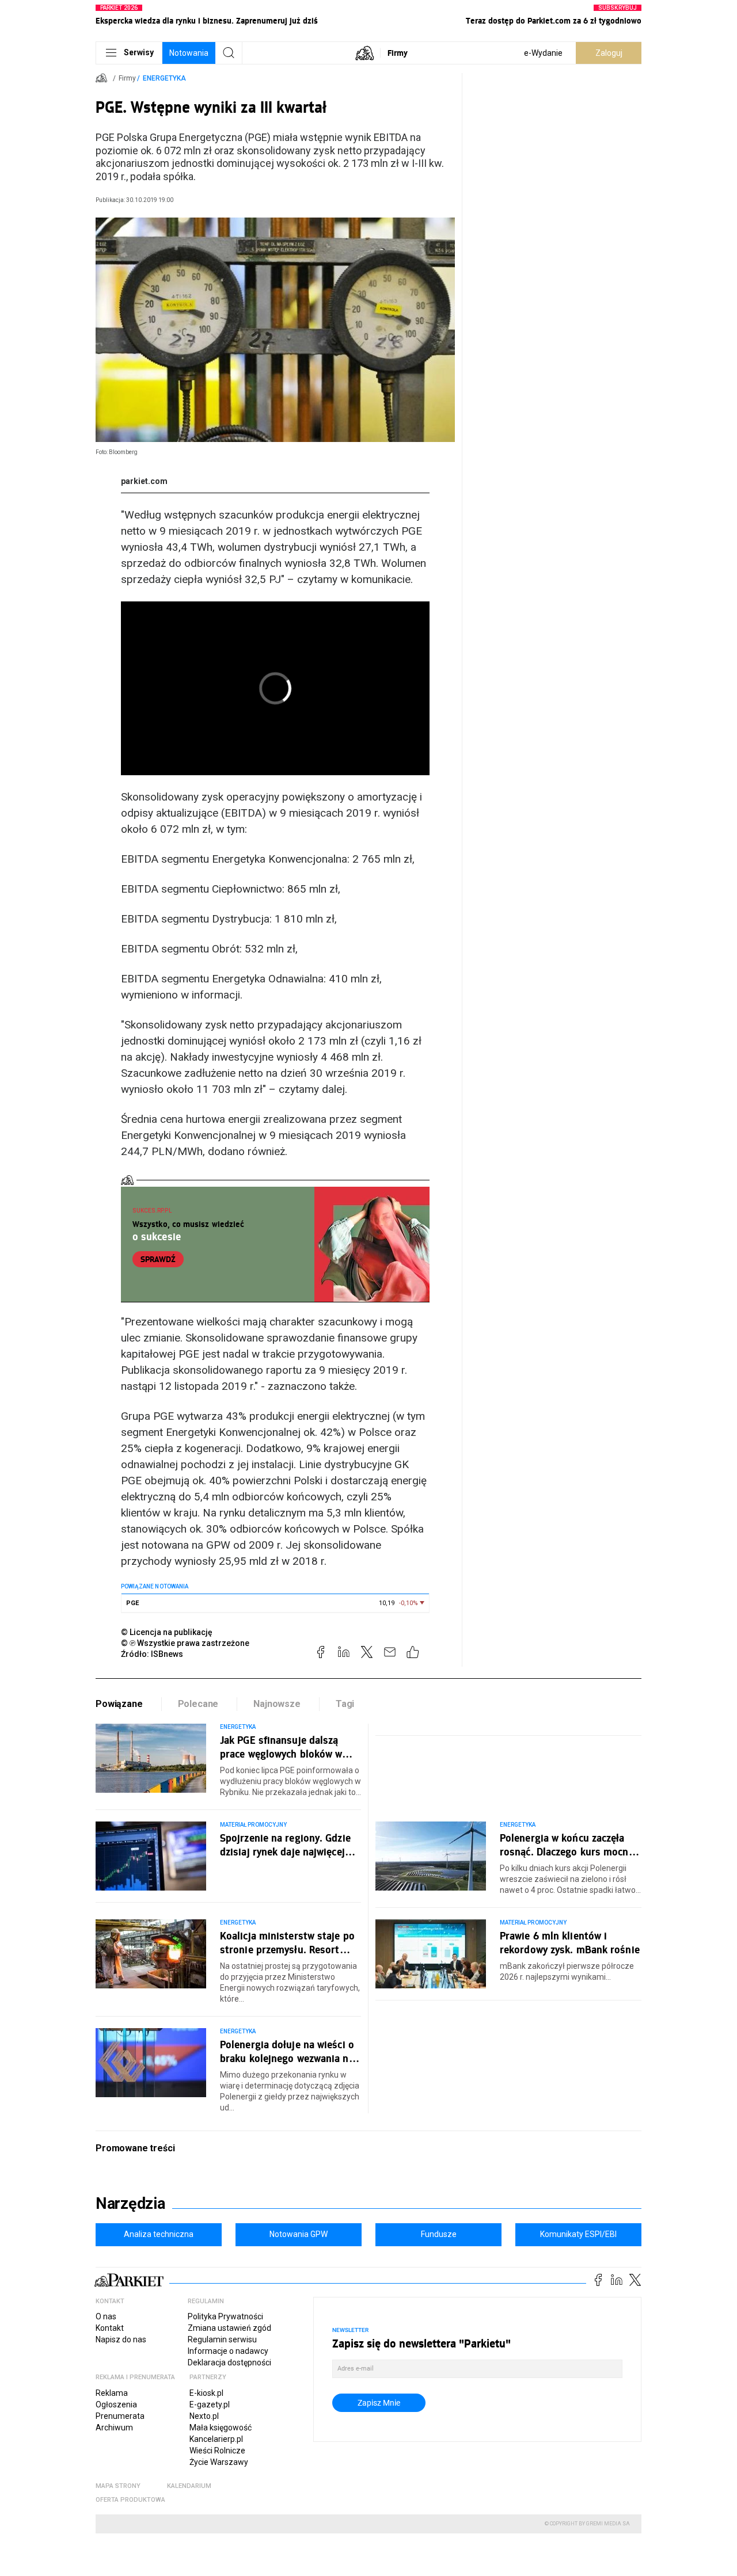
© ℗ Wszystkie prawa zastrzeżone (185, 1643)
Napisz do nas (121, 2339)
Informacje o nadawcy (228, 2351)
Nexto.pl (204, 2416)
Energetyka (164, 78)
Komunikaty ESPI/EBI (578, 2234)
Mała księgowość (221, 2428)
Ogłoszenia (116, 2404)
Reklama (112, 2393)
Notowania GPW (299, 2234)
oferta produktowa (130, 2500)
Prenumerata (120, 2416)
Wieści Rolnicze (217, 2451)
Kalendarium (189, 2486)
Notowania (189, 53)
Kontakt (110, 2328)
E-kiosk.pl (206, 2393)
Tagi (345, 1704)
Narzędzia (130, 2204)
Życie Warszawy (219, 2462)
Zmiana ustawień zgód (229, 2328)
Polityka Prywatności (225, 2316)
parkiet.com (144, 481)
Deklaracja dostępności (229, 2362)
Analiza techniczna (159, 2234)
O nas (106, 2316)
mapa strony (118, 2486)
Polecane (198, 1704)
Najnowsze (277, 1704)
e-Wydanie (543, 53)
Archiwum (114, 2428)
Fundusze (439, 2234)
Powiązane (119, 1704)
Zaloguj (609, 53)
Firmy (398, 53)
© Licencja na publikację (167, 1632)
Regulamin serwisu (222, 2339)
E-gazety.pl (210, 2404)
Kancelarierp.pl (216, 2439)
